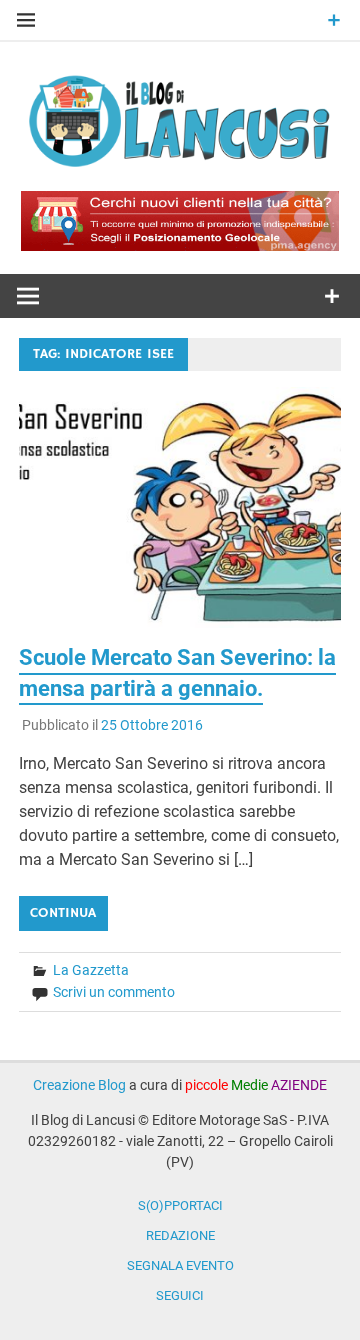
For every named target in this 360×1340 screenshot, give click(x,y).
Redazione (180, 1235)
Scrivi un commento (114, 992)
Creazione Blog (79, 1085)
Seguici (180, 1295)
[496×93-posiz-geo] (180, 245)
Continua (63, 913)
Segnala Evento (180, 1265)
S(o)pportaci (180, 1205)
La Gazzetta (91, 970)
